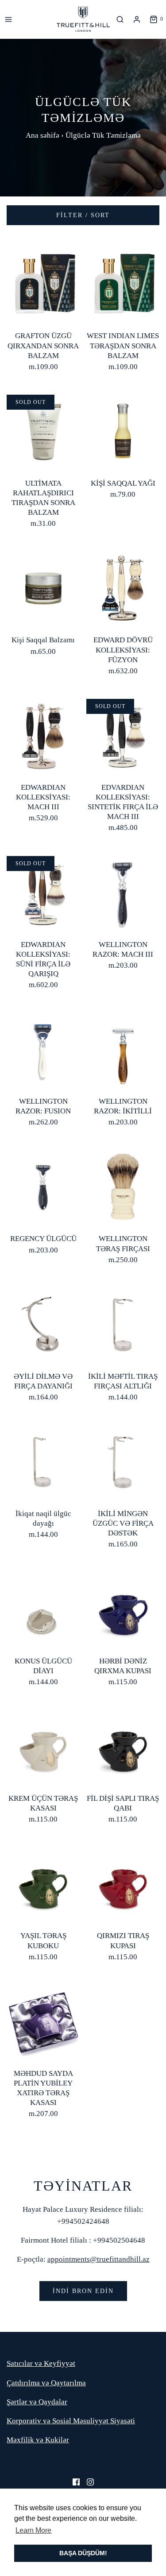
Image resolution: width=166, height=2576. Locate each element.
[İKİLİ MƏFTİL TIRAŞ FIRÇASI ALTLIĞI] (123, 1323)
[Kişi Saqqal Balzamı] (43, 587)
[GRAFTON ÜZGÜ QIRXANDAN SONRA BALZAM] (43, 283)
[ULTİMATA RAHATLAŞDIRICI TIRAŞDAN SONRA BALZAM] (43, 430)
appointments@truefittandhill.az (98, 2259)
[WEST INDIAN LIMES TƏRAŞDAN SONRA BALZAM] (123, 283)
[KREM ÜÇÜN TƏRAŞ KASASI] (43, 1745)
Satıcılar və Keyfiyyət (41, 2363)
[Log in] (137, 19)
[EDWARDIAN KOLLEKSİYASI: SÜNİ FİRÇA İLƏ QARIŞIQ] (43, 892)
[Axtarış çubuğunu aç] (122, 19)
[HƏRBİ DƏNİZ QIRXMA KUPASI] (123, 1608)
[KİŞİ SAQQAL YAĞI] (123, 430)
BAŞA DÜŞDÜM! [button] (83, 2553)
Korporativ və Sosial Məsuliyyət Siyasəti (71, 2421)
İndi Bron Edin (83, 2291)
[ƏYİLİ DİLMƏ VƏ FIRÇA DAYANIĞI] (43, 1323)
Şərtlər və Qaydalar (37, 2402)
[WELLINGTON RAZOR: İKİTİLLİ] (123, 1048)
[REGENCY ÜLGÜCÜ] (43, 1186)
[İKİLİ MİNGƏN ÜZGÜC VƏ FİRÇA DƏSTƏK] (123, 1461)
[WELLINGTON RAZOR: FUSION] (43, 1048)
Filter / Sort (83, 215)
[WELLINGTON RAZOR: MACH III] (123, 892)
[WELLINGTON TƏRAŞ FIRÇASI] (123, 1186)
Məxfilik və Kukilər (38, 2440)
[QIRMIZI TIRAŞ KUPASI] (123, 1883)
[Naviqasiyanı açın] (8, 19)
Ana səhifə (42, 135)
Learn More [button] (33, 2530)
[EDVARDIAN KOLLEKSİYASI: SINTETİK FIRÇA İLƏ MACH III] (123, 734)
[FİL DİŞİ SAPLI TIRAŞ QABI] (123, 1745)
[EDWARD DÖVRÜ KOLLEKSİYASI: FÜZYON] (123, 587)
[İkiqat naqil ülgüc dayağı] (43, 1461)
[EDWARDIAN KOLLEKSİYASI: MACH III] (43, 734)
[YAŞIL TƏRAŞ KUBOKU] (43, 1883)
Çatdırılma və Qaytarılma (46, 2383)
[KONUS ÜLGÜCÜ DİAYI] (43, 1608)
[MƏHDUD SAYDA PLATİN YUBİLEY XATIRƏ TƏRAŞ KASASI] (43, 2020)
